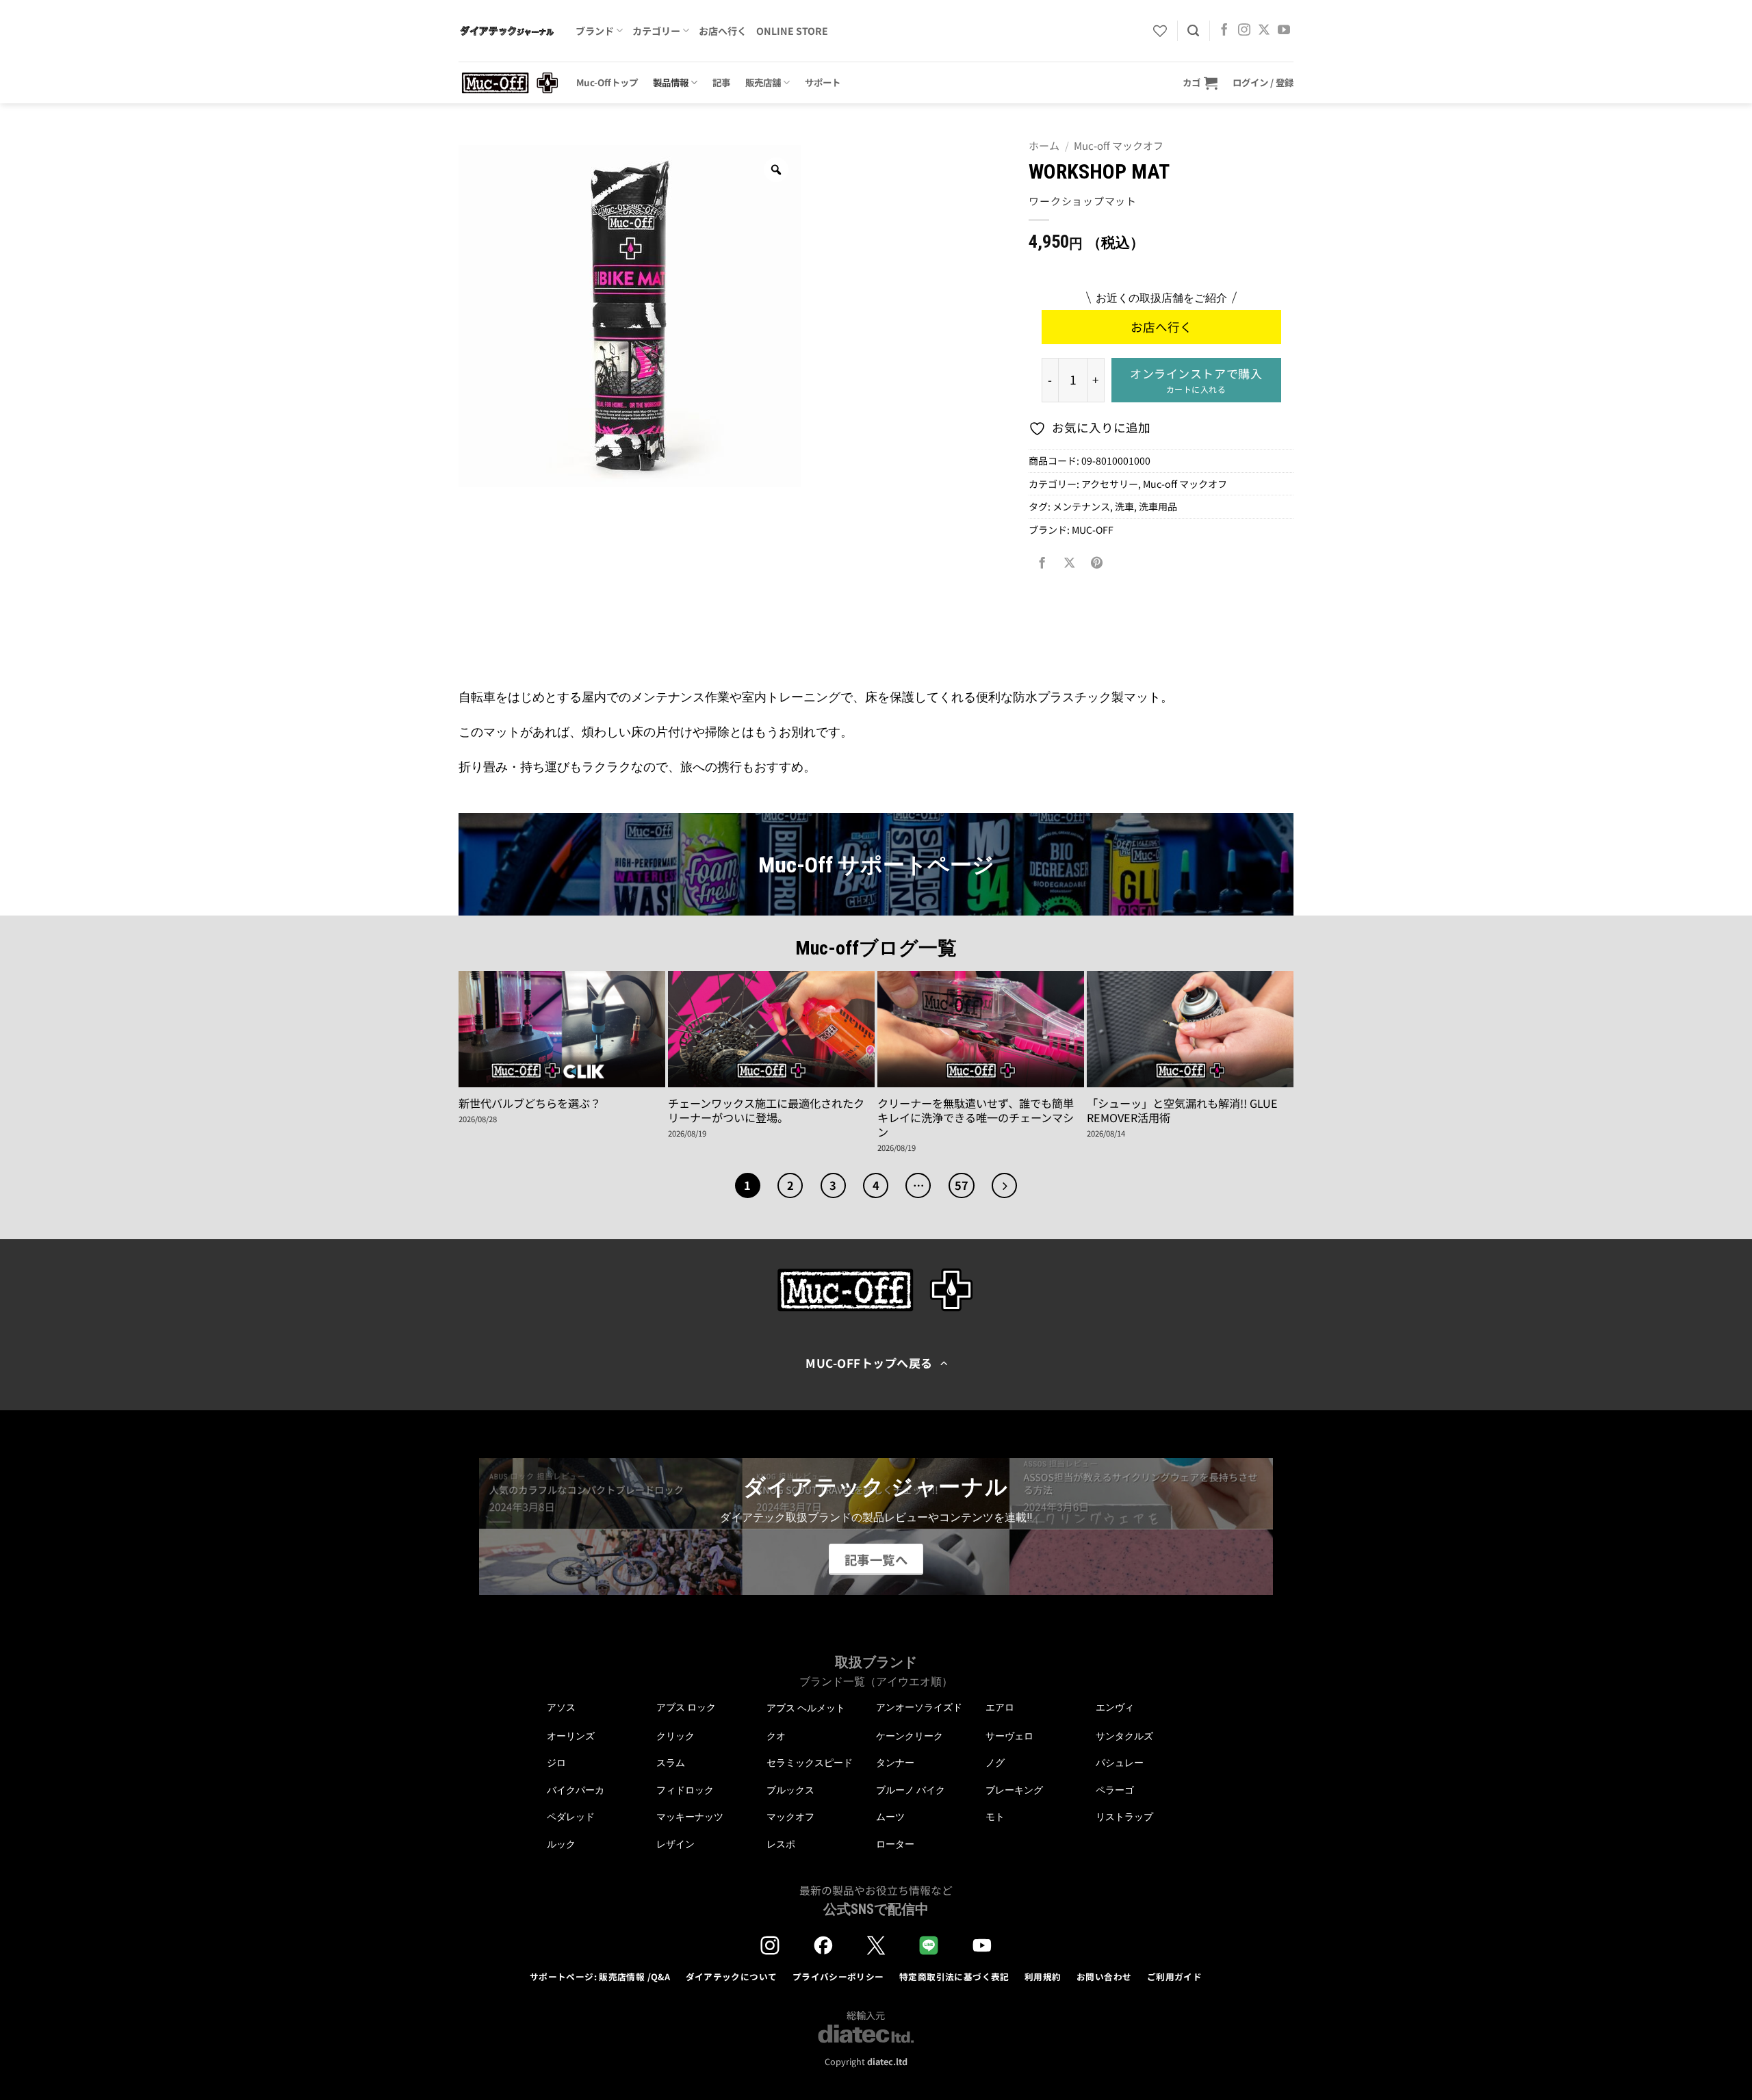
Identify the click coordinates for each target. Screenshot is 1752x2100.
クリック (675, 1736)
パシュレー (1120, 1763)
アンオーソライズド (919, 1707)
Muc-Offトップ (607, 82)
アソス (561, 1707)
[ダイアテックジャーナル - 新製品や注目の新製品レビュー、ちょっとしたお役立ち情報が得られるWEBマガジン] (507, 31)
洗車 (1124, 506)
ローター (895, 1844)
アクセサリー (1110, 484)
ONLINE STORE (792, 31)
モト (995, 1817)
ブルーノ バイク (911, 1790)
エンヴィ (1115, 1707)
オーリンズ (571, 1736)
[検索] (1193, 31)
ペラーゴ (1115, 1790)
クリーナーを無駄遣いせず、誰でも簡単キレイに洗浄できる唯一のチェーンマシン (976, 1118)
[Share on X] (1070, 562)
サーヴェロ (1009, 1736)
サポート (823, 82)
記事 (721, 82)
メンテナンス (1081, 506)
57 (962, 1185)
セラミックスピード (810, 1763)
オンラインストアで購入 (1196, 380)
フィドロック (685, 1790)
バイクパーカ (576, 1790)
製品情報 (671, 82)
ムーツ (890, 1817)
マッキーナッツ (690, 1817)
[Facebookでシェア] (1042, 562)
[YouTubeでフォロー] (1284, 31)
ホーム (1044, 145)
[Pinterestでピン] (1097, 562)
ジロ (556, 1763)
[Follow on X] (1264, 31)
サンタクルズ (1124, 1736)
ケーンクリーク (910, 1736)
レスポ (781, 1844)
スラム (671, 1763)
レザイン (675, 1844)
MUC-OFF (1093, 530)
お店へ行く (723, 31)
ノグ (995, 1763)
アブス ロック (686, 1707)
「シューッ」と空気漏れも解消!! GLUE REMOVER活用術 (1182, 1111)
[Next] (1004, 1185)
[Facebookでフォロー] (1224, 31)
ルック (561, 1844)
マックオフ (790, 1817)
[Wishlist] (1160, 31)
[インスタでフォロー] (1244, 31)
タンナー (895, 1763)
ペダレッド (571, 1817)
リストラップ (1124, 1817)
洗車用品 (1158, 506)
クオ (776, 1736)
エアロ (1000, 1707)
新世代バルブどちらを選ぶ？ (530, 1103)
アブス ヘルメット (806, 1708)
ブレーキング (1014, 1790)
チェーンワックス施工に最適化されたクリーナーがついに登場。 (766, 1111)
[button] (1200, 82)
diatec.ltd (887, 2061)
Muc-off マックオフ (1119, 145)
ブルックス (790, 1790)
